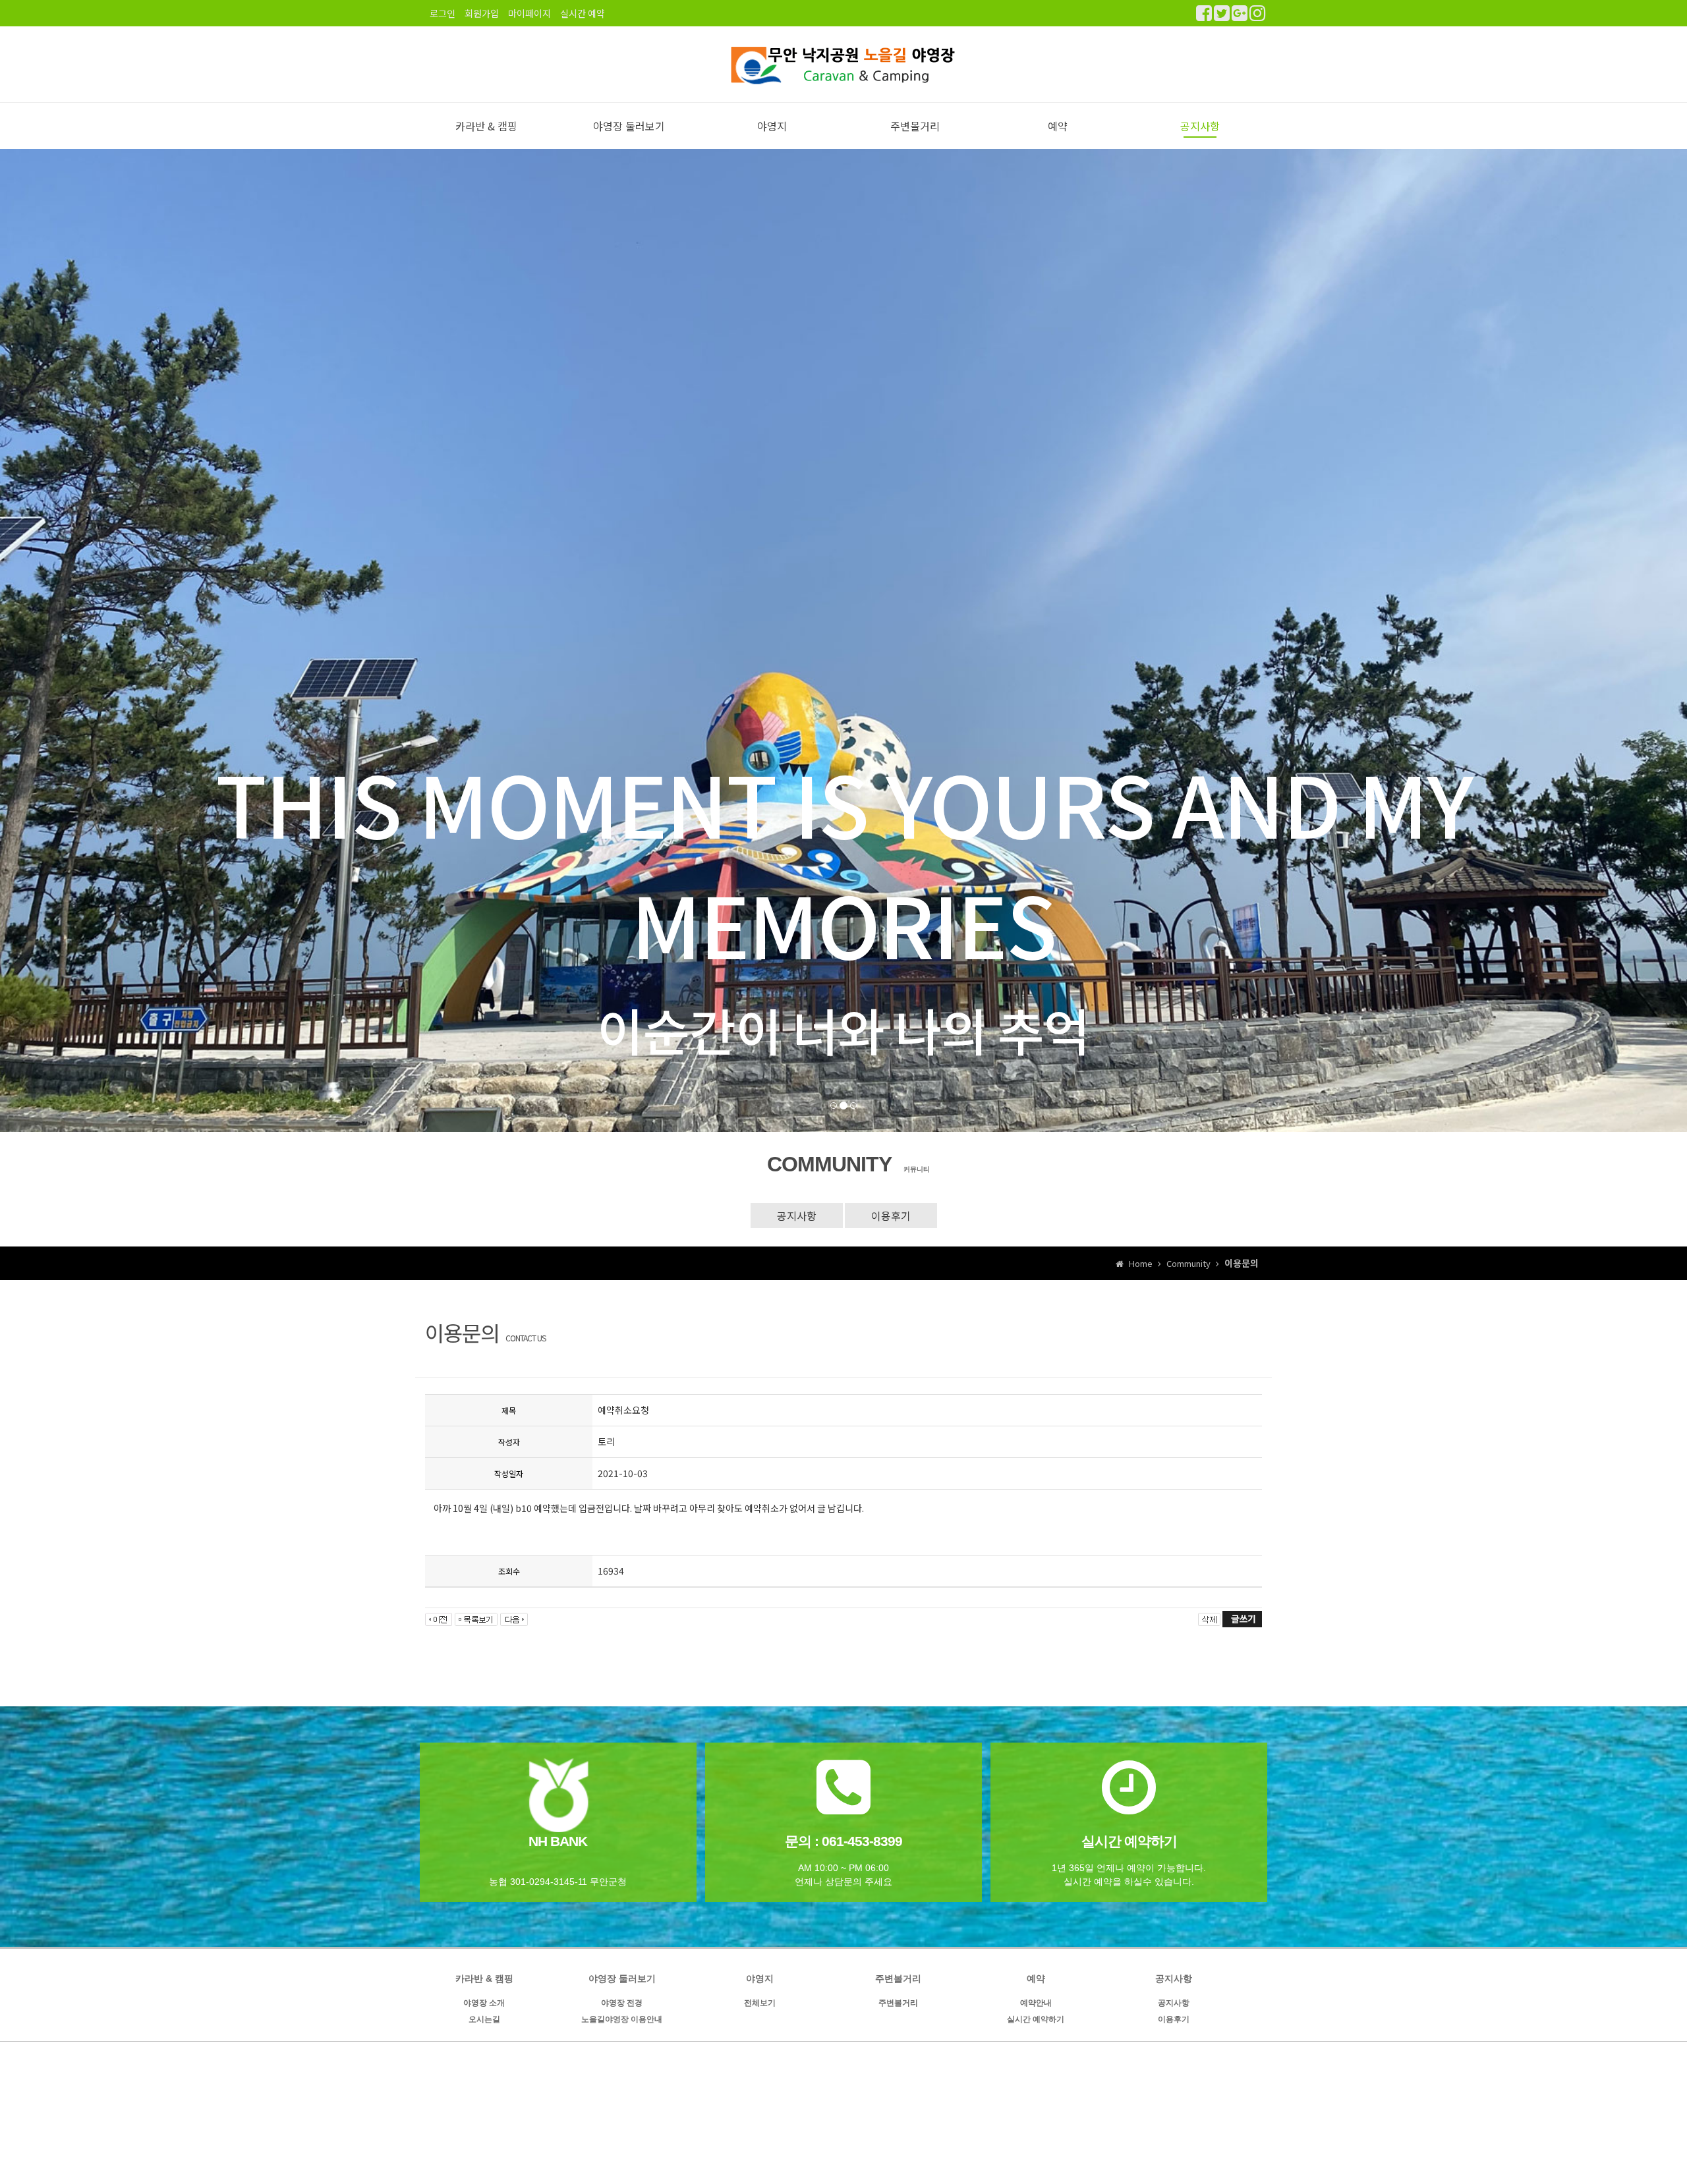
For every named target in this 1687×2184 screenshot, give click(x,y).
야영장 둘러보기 (629, 126)
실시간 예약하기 (1036, 2019)
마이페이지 (529, 13)
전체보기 (760, 2003)
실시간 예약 (583, 13)
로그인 (443, 13)
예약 (1058, 126)
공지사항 (1200, 126)
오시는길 (484, 2019)
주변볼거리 (915, 126)
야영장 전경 (622, 2003)
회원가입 (482, 13)
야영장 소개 (484, 2003)
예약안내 (1036, 2003)
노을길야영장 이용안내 (622, 2019)
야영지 (772, 126)
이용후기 (891, 1216)
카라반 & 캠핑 (486, 126)
